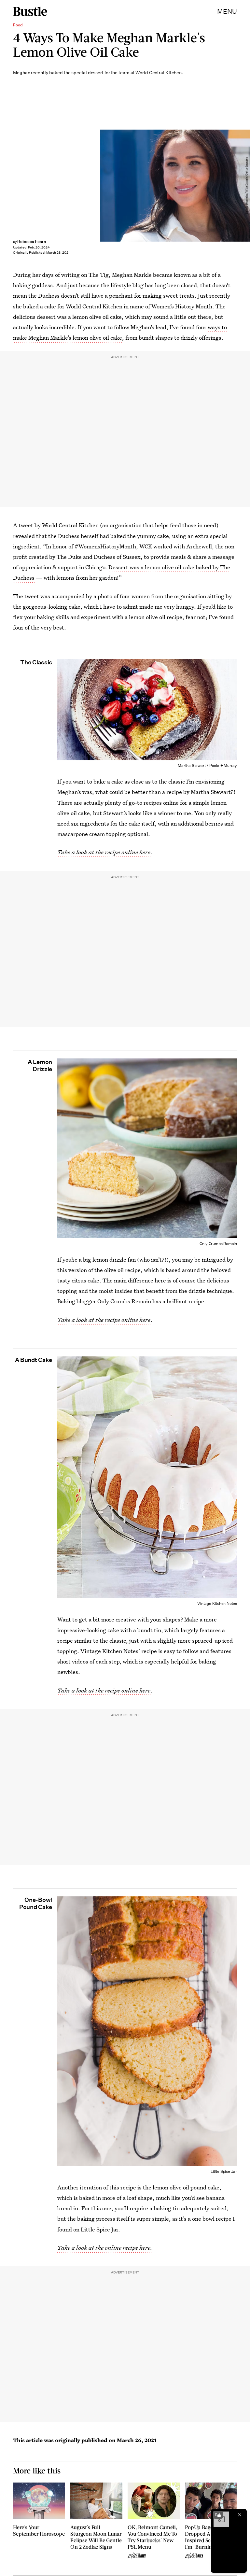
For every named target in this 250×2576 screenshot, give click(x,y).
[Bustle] (30, 11)
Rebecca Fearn (32, 241)
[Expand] (218, 2515)
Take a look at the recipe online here (104, 1320)
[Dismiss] (240, 2515)
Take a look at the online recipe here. (105, 2248)
